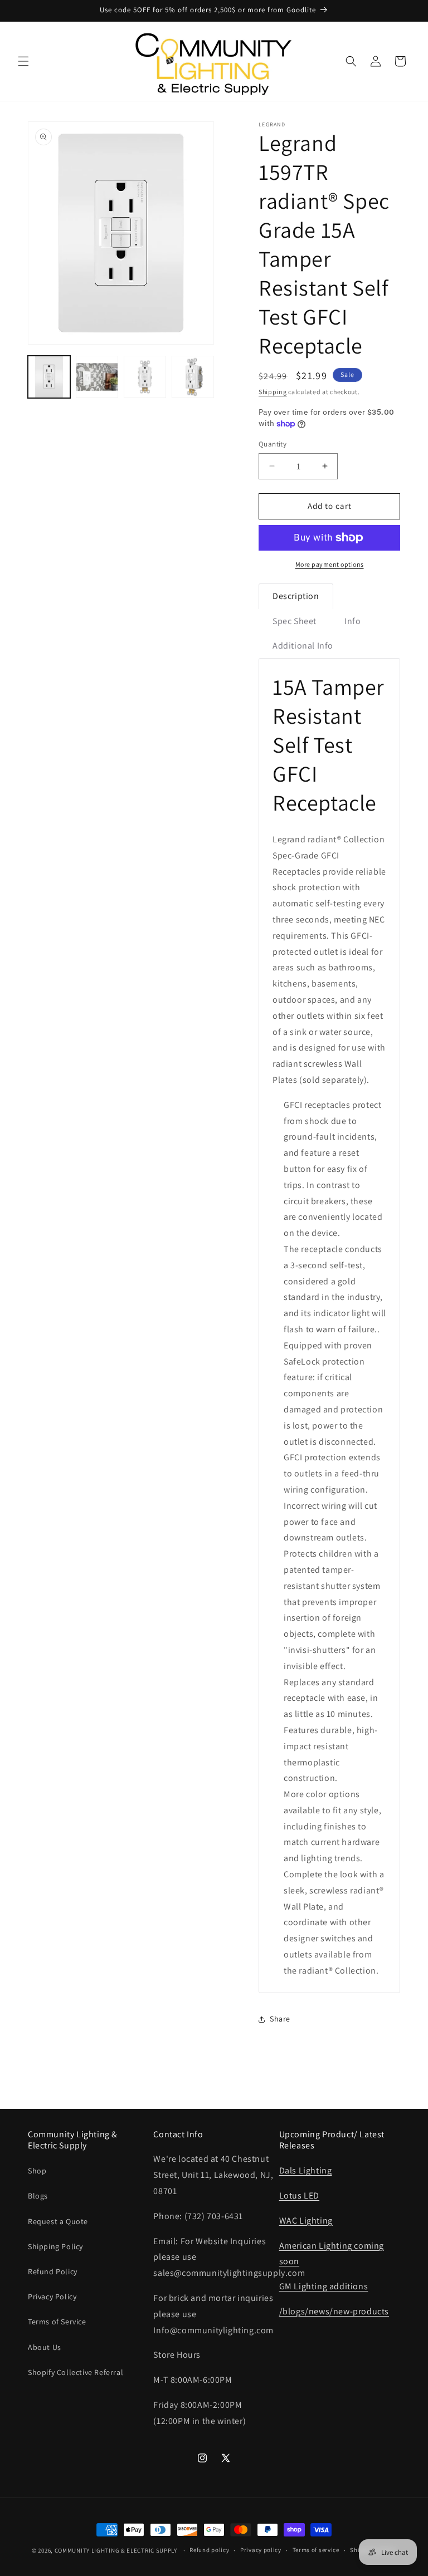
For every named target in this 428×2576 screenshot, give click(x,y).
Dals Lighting (306, 2170)
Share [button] (280, 2019)
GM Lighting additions (324, 2286)
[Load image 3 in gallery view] (145, 377)
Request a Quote (58, 2221)
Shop (37, 2171)
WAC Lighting (306, 2221)
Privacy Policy (52, 2297)
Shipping (273, 392)
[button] (23, 61)
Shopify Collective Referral (76, 2372)
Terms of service (316, 2550)
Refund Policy (53, 2271)
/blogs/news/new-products (334, 2311)
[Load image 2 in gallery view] (97, 377)
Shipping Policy (55, 2246)
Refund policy (209, 2550)
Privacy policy (261, 2550)
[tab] (296, 596)
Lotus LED (299, 2195)
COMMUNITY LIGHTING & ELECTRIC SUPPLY (116, 2550)
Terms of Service (57, 2322)
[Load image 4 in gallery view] (193, 377)
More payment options (330, 564)
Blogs (38, 2196)
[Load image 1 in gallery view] (49, 377)
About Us (45, 2347)
